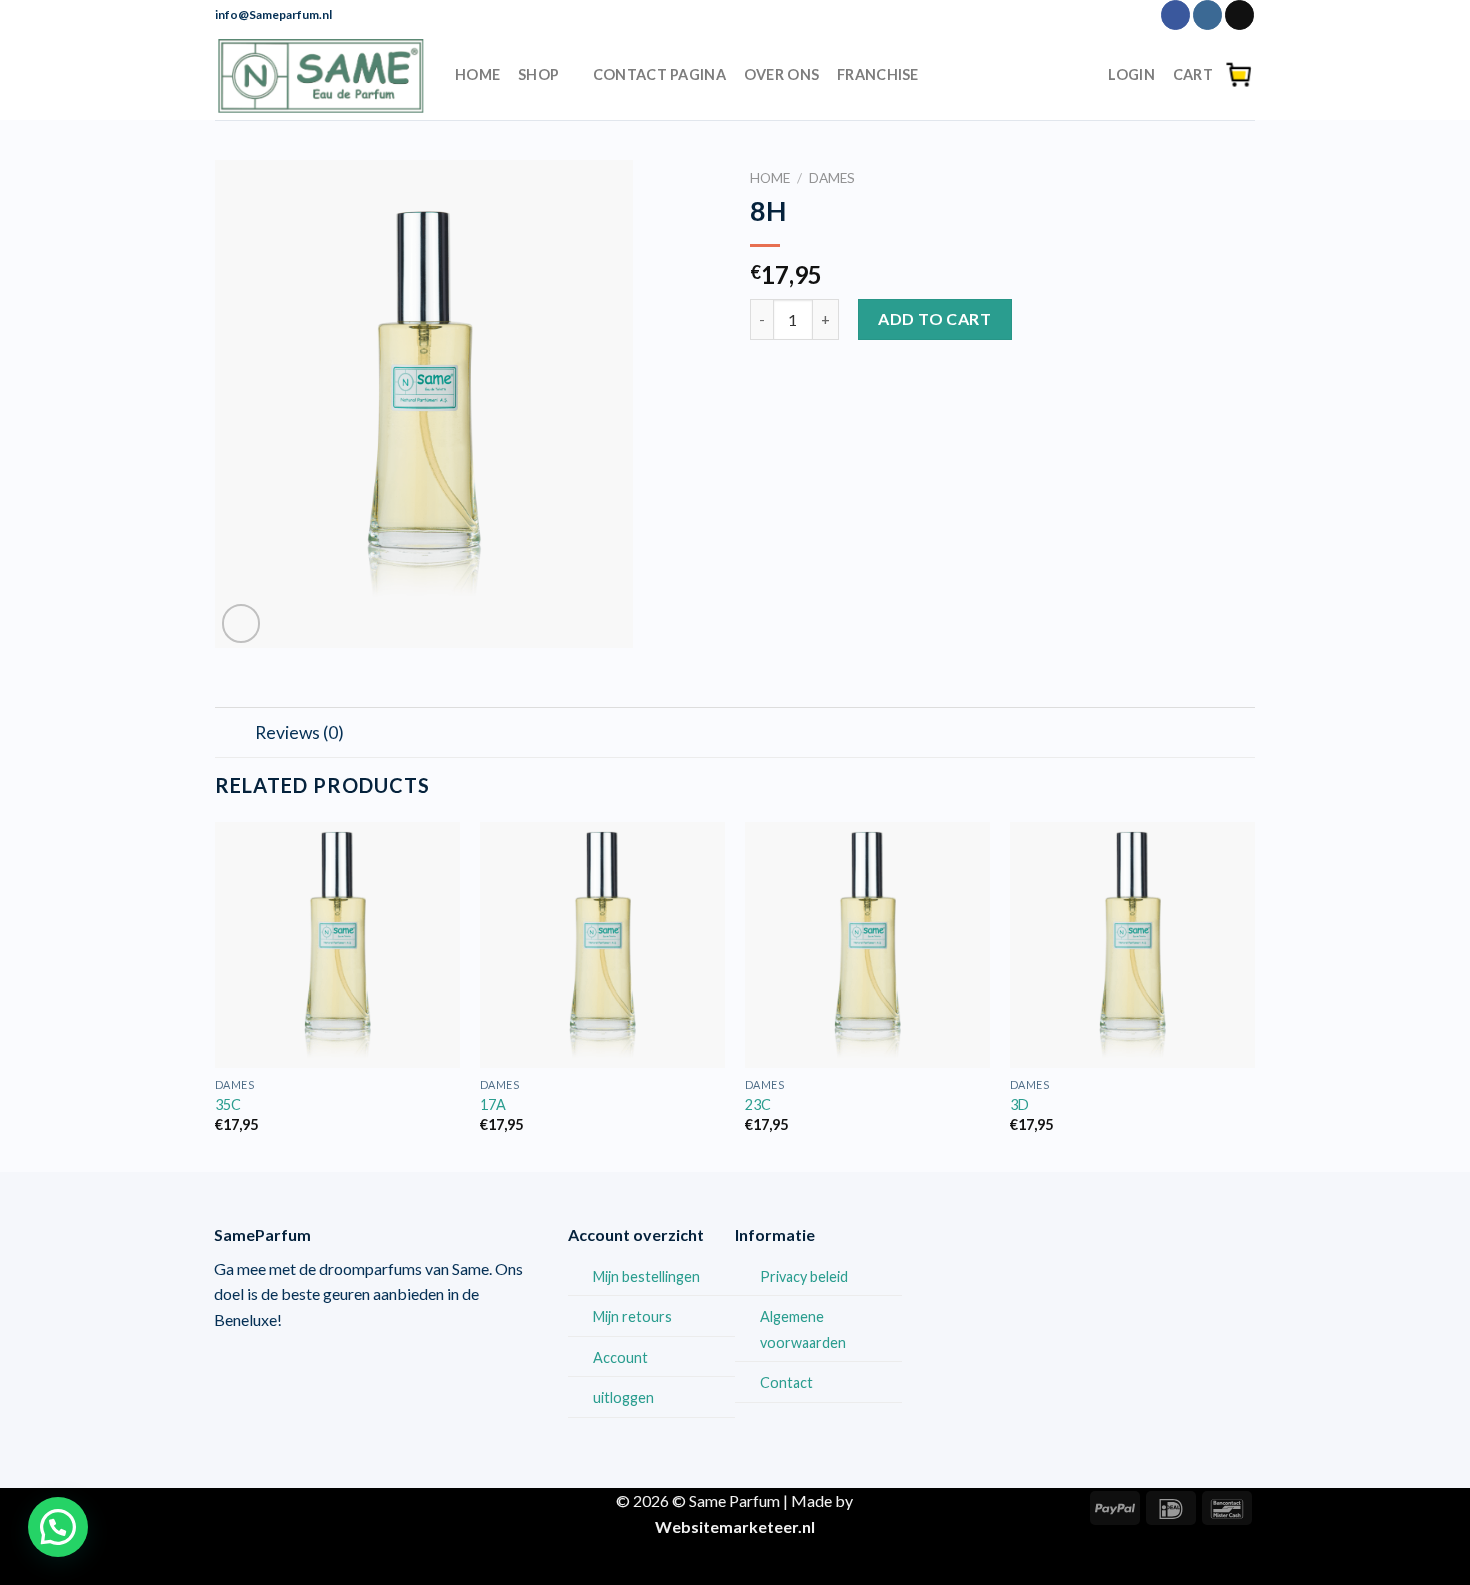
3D (1019, 1104)
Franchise (878, 74)
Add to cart (934, 318)
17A (493, 1104)
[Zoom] (241, 623)
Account (620, 1357)
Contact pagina (659, 74)
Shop (538, 74)
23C (758, 1104)
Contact (786, 1382)
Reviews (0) (299, 732)
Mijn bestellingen (646, 1276)
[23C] (867, 944)
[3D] (1132, 944)
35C (228, 1104)
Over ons (781, 74)
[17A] (602, 944)
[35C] (337, 944)
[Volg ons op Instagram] (1207, 15)
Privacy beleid (804, 1276)
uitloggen (623, 1397)
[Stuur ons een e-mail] (1239, 15)
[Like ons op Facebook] (1175, 15)
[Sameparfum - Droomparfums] (320, 75)
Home (477, 74)
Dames (832, 178)
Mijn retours (632, 1316)
